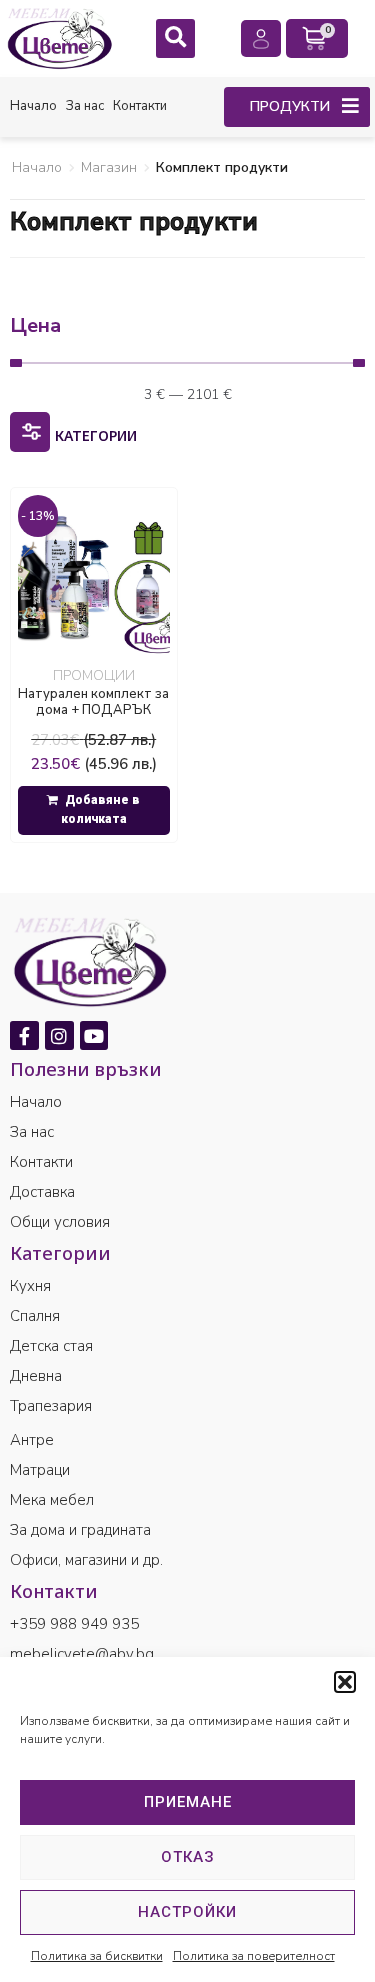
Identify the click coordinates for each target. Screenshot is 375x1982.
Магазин (109, 167)
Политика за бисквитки (97, 1956)
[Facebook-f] (24, 1035)
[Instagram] (59, 1035)
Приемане (188, 1802)
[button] (345, 1682)
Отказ (188, 1857)
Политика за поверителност (254, 1956)
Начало (37, 167)
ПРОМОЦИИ (94, 675)
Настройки (187, 1912)
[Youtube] (94, 1035)
